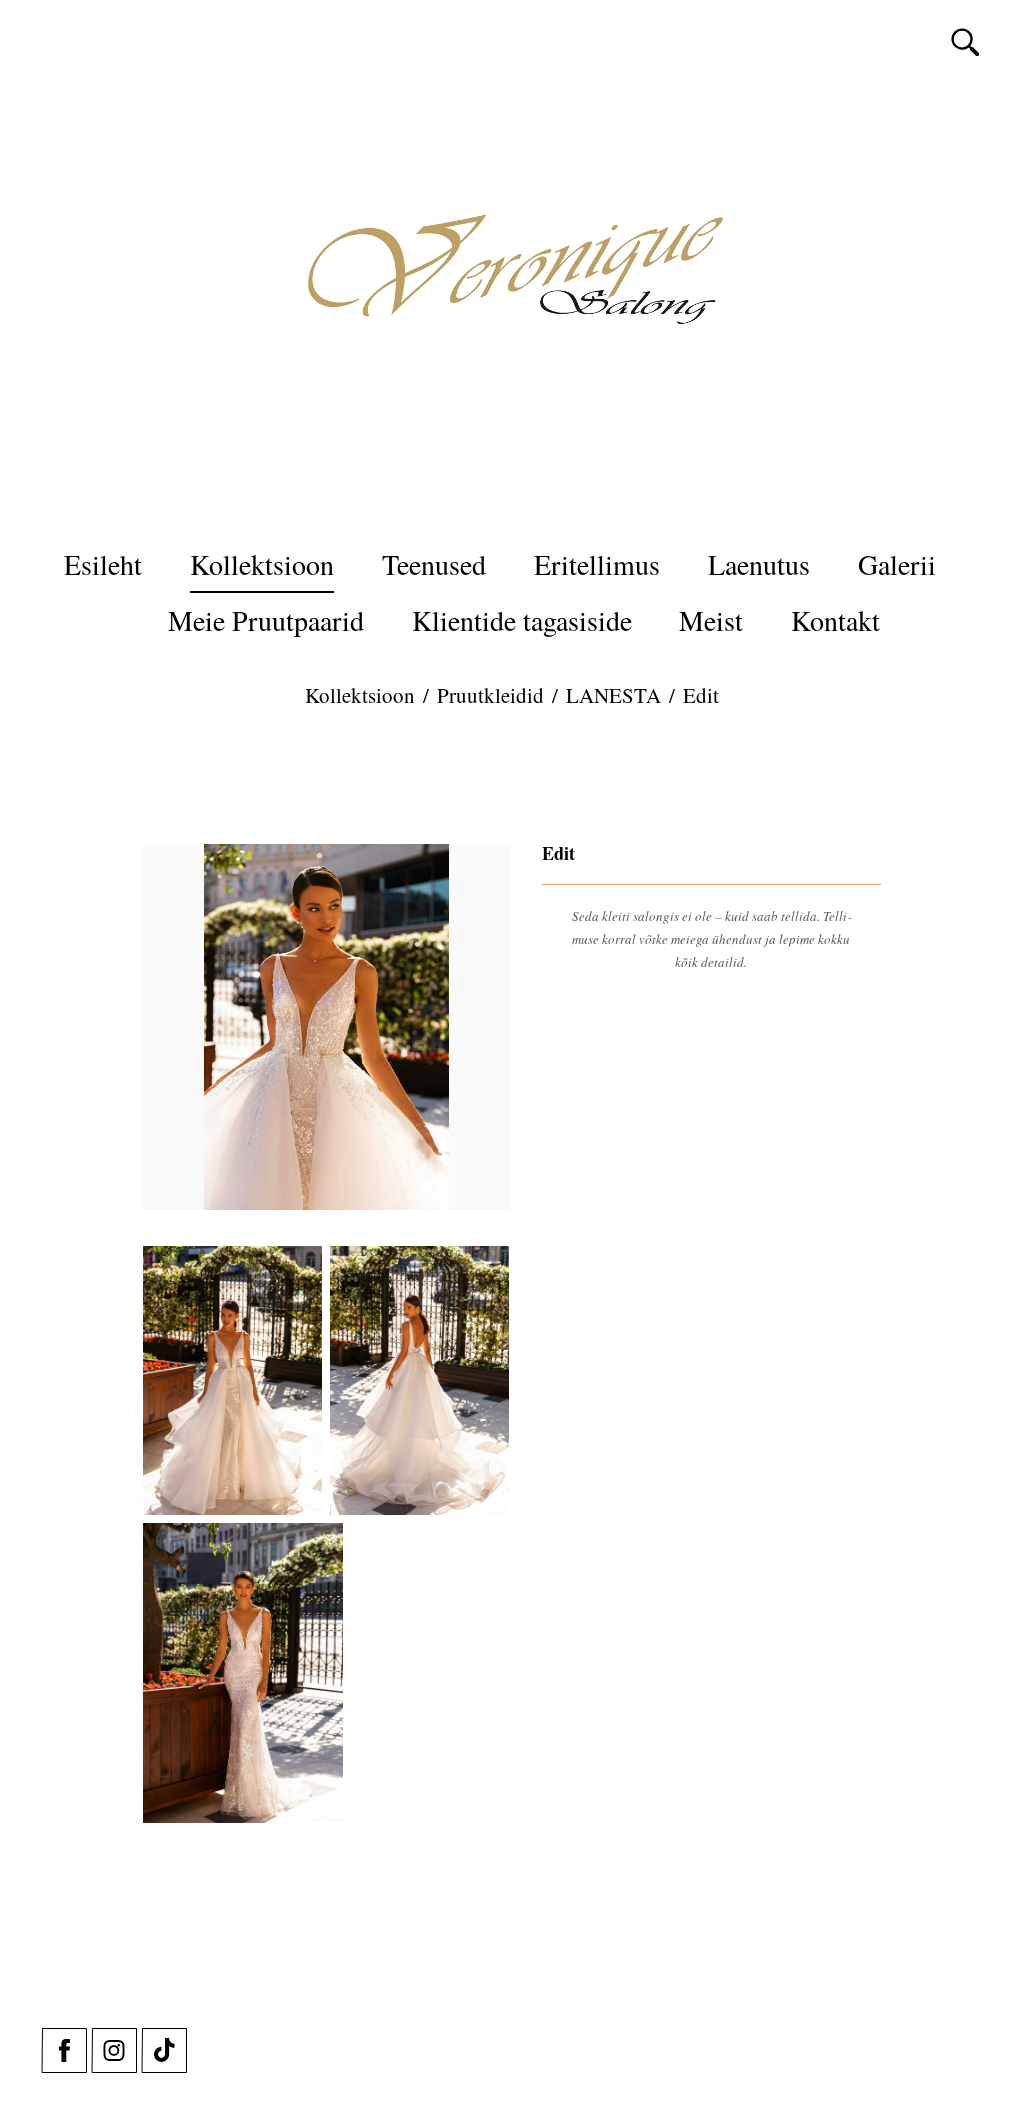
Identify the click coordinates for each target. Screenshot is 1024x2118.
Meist (711, 620)
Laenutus (759, 564)
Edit (701, 695)
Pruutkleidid (490, 695)
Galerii (897, 564)
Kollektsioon (262, 564)
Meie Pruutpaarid (266, 620)
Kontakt (835, 620)
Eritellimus (597, 564)
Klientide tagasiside (522, 620)
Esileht (103, 564)
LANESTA (613, 695)
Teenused (434, 564)
